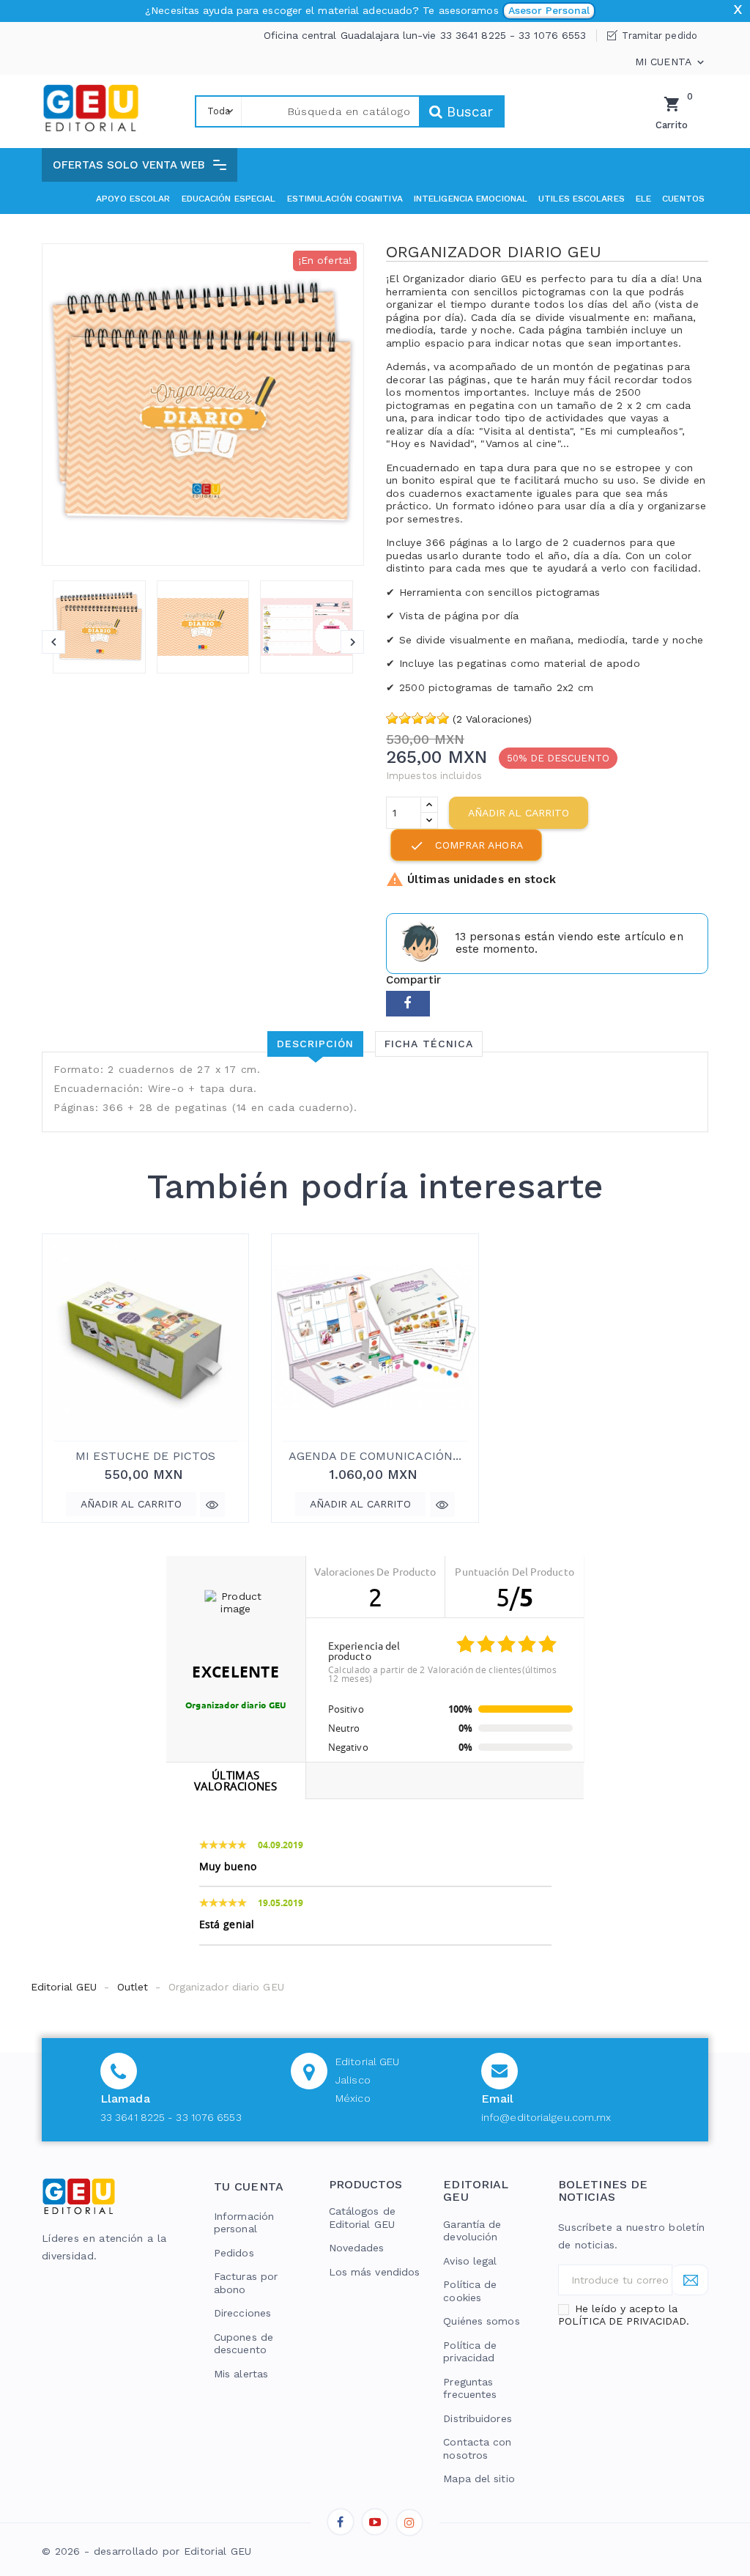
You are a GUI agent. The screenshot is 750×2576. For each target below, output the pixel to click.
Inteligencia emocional (471, 199)
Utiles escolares (582, 199)
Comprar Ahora (466, 846)
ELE (643, 199)
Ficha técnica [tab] (429, 1044)
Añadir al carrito (519, 813)
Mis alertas (241, 2374)
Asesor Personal (549, 10)
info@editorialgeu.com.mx (546, 2117)
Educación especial (229, 199)
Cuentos (683, 199)
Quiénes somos (481, 2321)
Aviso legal (470, 2261)
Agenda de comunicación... (375, 1456)
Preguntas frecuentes (470, 2388)
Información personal (244, 2223)
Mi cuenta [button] (671, 62)
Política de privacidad (470, 2352)
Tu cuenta (249, 2186)
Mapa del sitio (479, 2479)
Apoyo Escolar (133, 199)
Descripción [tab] (315, 1044)
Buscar (468, 112)
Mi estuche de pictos (145, 1456)
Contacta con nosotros (477, 2448)
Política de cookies (470, 2291)
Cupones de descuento (244, 2344)
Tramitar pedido (660, 36)
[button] (140, 165)
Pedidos (234, 2253)
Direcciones (242, 2313)
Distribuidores (477, 2418)
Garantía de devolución (472, 2231)
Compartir (408, 1004)
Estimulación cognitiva (345, 199)
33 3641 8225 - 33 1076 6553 (171, 2117)
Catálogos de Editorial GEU (362, 2218)
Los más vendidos (375, 2272)
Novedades (357, 2248)
